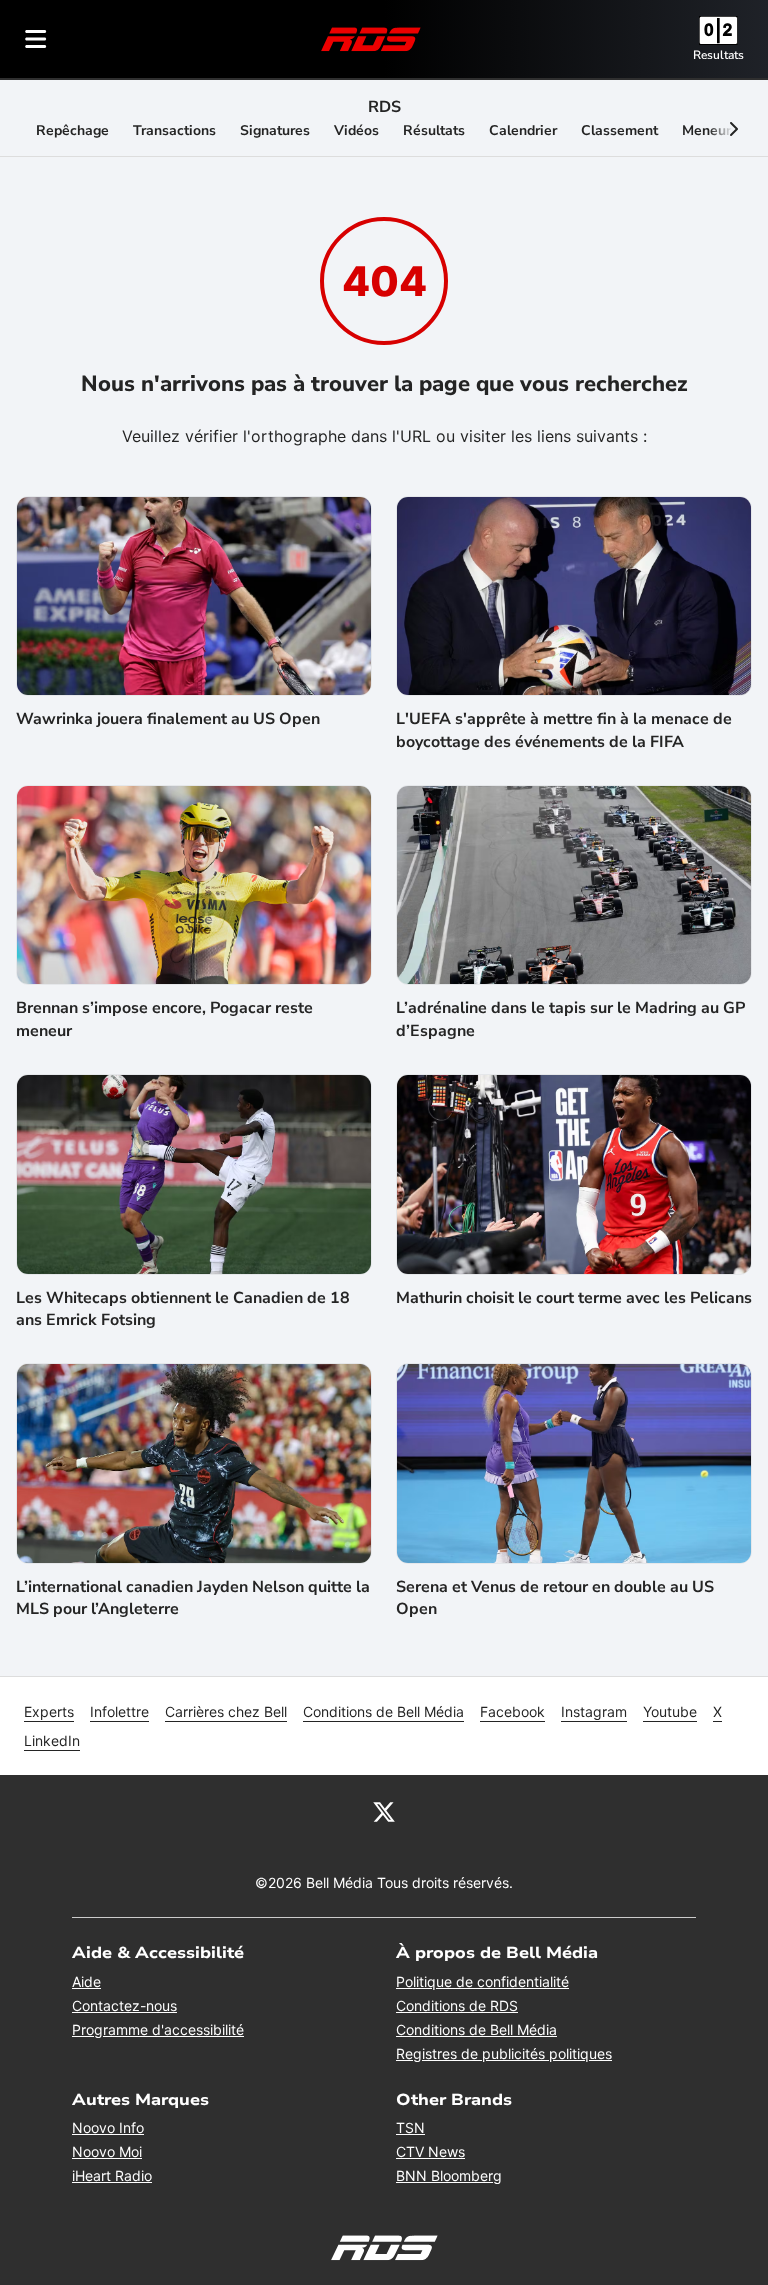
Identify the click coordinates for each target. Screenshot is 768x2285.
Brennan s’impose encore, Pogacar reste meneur (164, 1019)
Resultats (718, 55)
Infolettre (119, 1711)
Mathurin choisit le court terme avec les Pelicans (574, 1298)
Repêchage (72, 130)
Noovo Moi (107, 2151)
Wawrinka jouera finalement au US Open (168, 719)
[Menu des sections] (36, 39)
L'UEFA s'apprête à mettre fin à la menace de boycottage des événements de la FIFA (564, 730)
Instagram (594, 1711)
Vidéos (356, 130)
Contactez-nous (124, 2005)
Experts (49, 1711)
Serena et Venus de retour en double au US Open (555, 1598)
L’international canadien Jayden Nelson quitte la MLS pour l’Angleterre (193, 1598)
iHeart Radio (112, 2175)
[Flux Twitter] (384, 1811)
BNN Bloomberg (449, 2175)
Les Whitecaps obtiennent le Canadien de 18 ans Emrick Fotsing (183, 1309)
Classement (619, 130)
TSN (410, 2127)
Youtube (670, 1711)
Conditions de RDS (457, 2005)
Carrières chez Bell (226, 1711)
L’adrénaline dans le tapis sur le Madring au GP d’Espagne (570, 1019)
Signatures (275, 130)
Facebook (512, 1711)
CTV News (430, 2151)
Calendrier (523, 130)
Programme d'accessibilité (158, 2029)
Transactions (174, 130)
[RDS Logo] (371, 38)
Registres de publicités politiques (504, 2053)
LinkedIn (52, 1740)
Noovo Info (108, 2127)
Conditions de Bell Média (383, 1711)
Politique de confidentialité (482, 1981)
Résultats (434, 130)
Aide (86, 1981)
